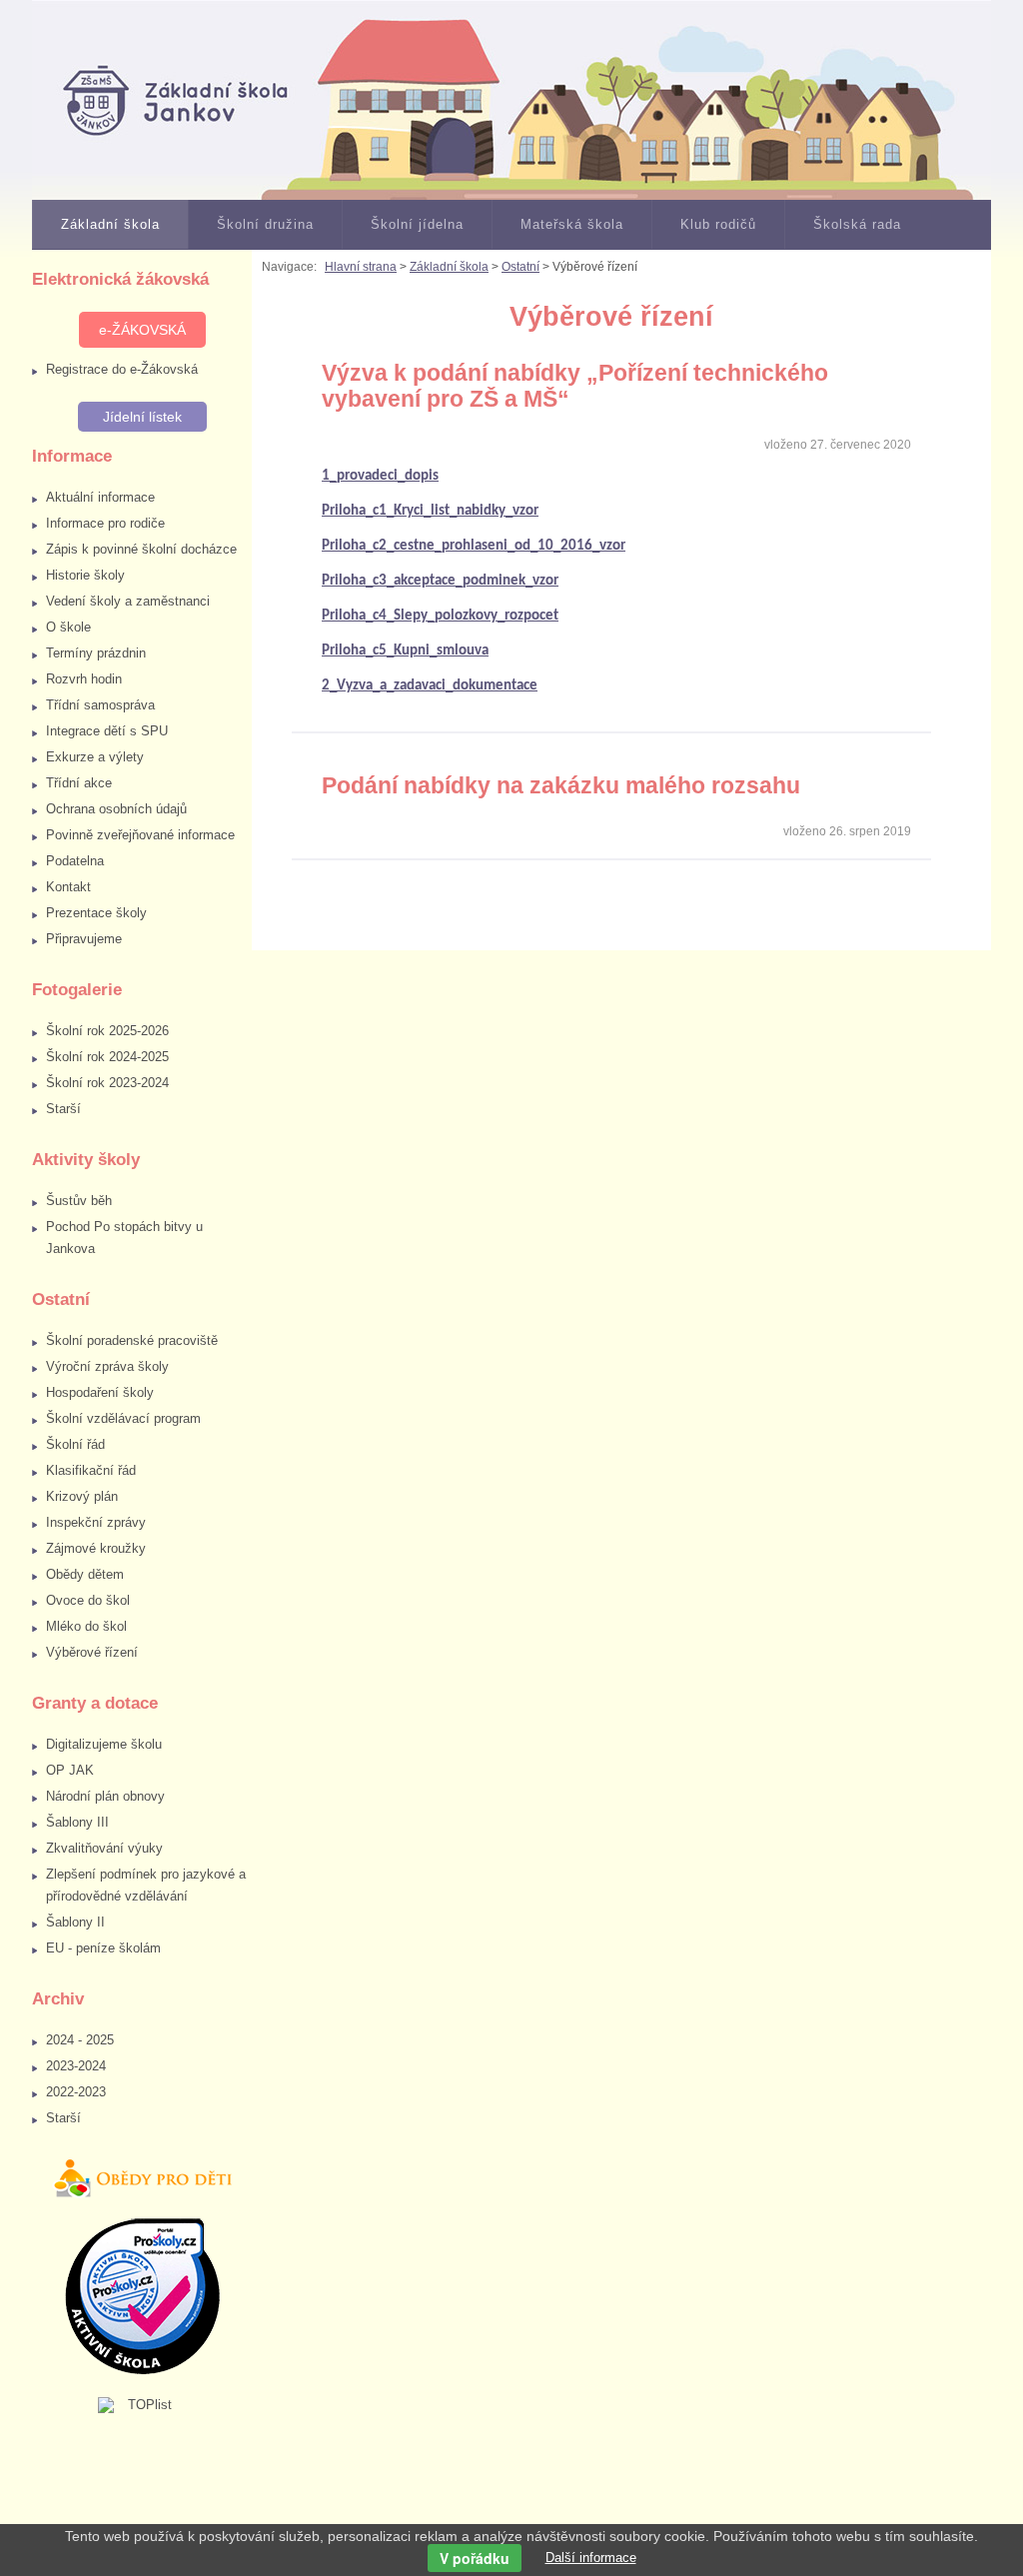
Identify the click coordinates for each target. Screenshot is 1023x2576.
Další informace (591, 2558)
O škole (68, 627)
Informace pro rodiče (105, 523)
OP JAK (70, 1770)
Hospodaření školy (100, 1392)
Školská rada (857, 224)
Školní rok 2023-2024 (107, 1083)
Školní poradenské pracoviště (132, 1340)
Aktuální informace (100, 497)
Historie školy (85, 575)
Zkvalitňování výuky (104, 1848)
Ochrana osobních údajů (116, 809)
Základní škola (110, 224)
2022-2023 (76, 2092)
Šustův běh (79, 1201)
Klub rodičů (718, 224)
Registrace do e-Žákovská (122, 369)
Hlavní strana (361, 267)
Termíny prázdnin (96, 653)
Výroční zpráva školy (107, 1366)
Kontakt (68, 887)
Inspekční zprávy (96, 1522)
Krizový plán (82, 1496)
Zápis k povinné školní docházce (141, 549)
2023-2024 (76, 2066)
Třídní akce (79, 783)
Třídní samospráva (100, 705)
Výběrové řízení (92, 1652)
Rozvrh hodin (84, 679)
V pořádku (475, 2558)
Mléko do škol (86, 1626)
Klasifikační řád (91, 1470)
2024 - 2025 (80, 2040)
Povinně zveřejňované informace (140, 835)
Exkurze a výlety (95, 757)
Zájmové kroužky (96, 1548)
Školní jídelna (417, 224)
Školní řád (75, 1444)
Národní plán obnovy (105, 1796)
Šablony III (77, 1822)
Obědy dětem (85, 1574)
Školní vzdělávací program (123, 1418)
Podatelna (75, 861)
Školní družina (265, 224)
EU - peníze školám (103, 1948)
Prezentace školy (96, 913)
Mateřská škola (572, 224)
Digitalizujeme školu (104, 1744)
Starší (63, 1109)
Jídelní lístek (142, 417)
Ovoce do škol (88, 1600)
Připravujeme (84, 939)
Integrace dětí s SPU (107, 731)
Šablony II (75, 1922)
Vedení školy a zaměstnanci (128, 601)
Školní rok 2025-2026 (107, 1031)
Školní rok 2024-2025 (107, 1057)
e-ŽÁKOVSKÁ (142, 330)
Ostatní (520, 267)
